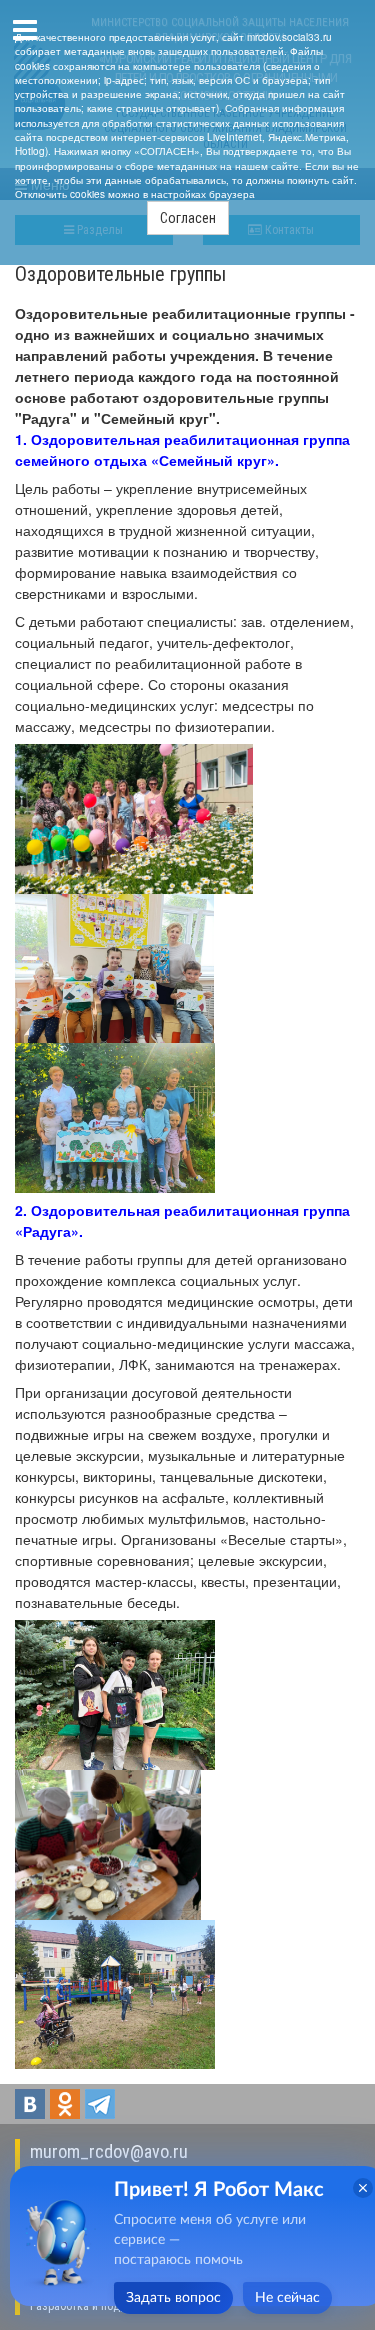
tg (100, 2104)
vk (30, 2104)
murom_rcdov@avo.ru (109, 2151)
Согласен (188, 218)
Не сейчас (287, 2298)
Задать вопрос (173, 2298)
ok (65, 2104)
